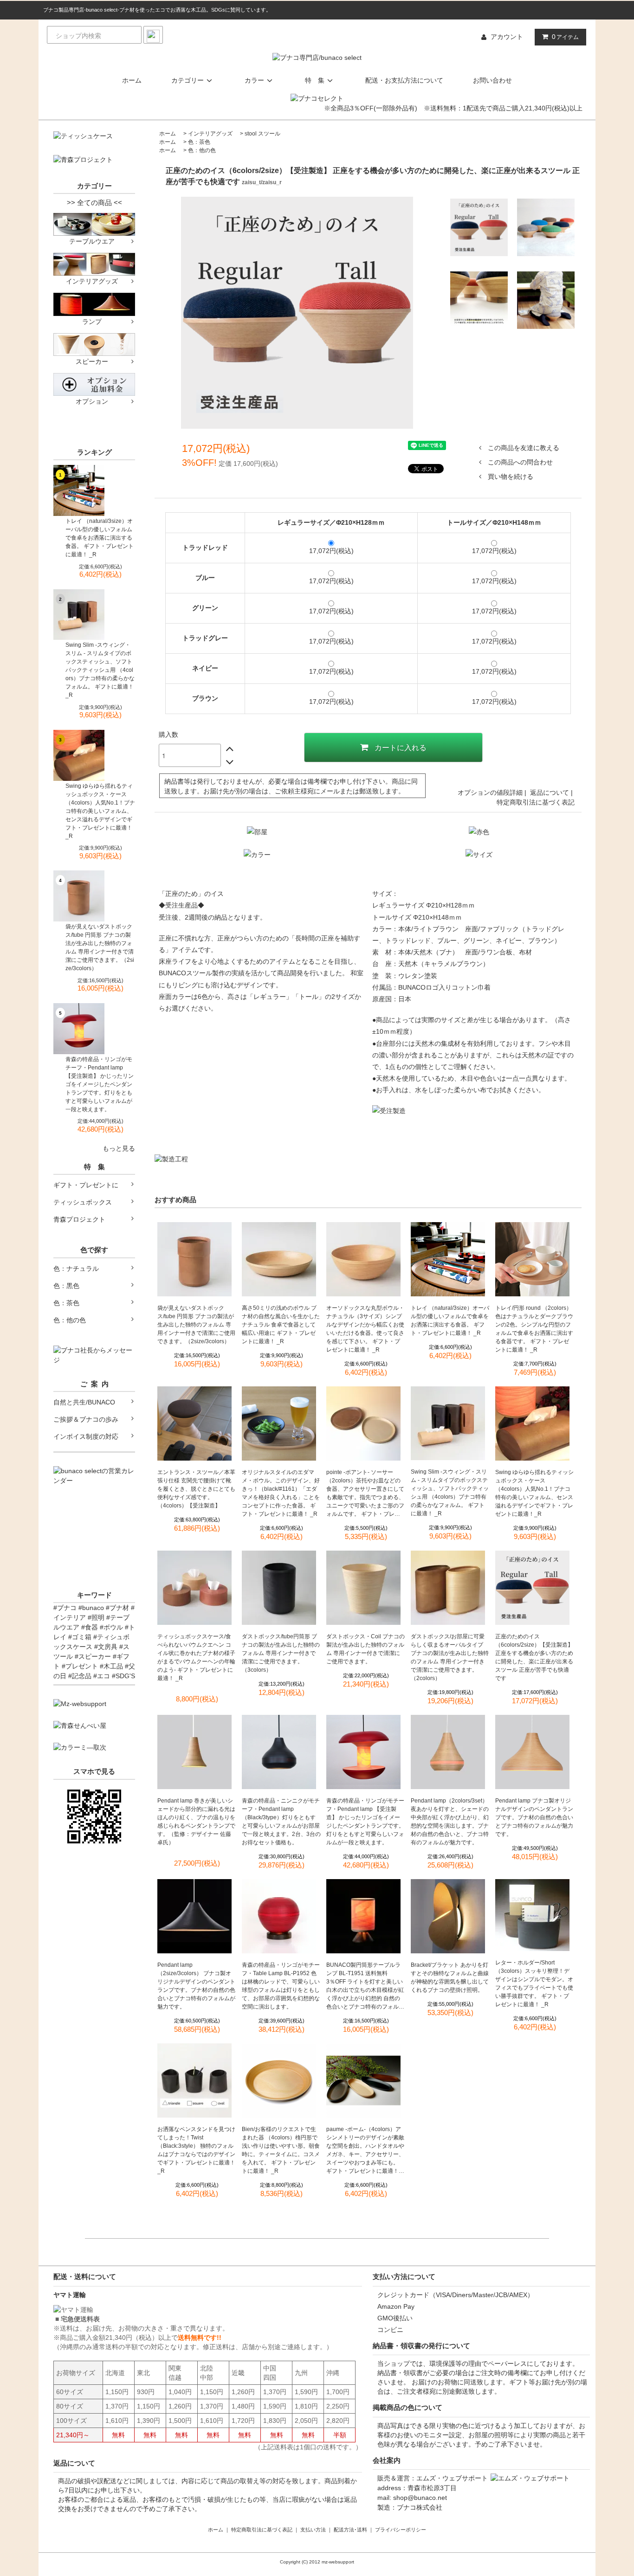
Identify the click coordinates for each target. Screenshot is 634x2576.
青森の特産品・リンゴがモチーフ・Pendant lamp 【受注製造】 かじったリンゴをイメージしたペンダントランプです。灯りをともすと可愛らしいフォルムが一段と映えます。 (100, 1084)
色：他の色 (202, 150)
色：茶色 (199, 142)
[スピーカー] (94, 344)
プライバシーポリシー (401, 2530)
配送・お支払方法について (404, 80)
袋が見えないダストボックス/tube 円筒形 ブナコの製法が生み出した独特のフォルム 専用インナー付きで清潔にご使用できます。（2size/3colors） (100, 947)
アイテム (565, 37)
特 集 (315, 80)
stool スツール (262, 134)
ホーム (132, 80)
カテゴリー (188, 80)
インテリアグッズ (210, 134)
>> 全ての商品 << (94, 203)
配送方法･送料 (350, 2530)
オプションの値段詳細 (490, 792)
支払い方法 (313, 2530)
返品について (550, 792)
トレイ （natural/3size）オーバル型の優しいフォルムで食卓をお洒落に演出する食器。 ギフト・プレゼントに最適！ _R (100, 538)
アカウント (507, 37)
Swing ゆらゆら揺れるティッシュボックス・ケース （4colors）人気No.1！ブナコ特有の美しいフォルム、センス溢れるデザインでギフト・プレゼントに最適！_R (100, 811)
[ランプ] (94, 304)
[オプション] (94, 384)
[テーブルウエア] (94, 224)
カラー (254, 80)
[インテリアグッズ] (94, 264)
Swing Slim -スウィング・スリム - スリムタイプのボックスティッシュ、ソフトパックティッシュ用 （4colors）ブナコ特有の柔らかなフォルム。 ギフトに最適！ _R (100, 670)
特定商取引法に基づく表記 (536, 802)
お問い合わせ (492, 80)
